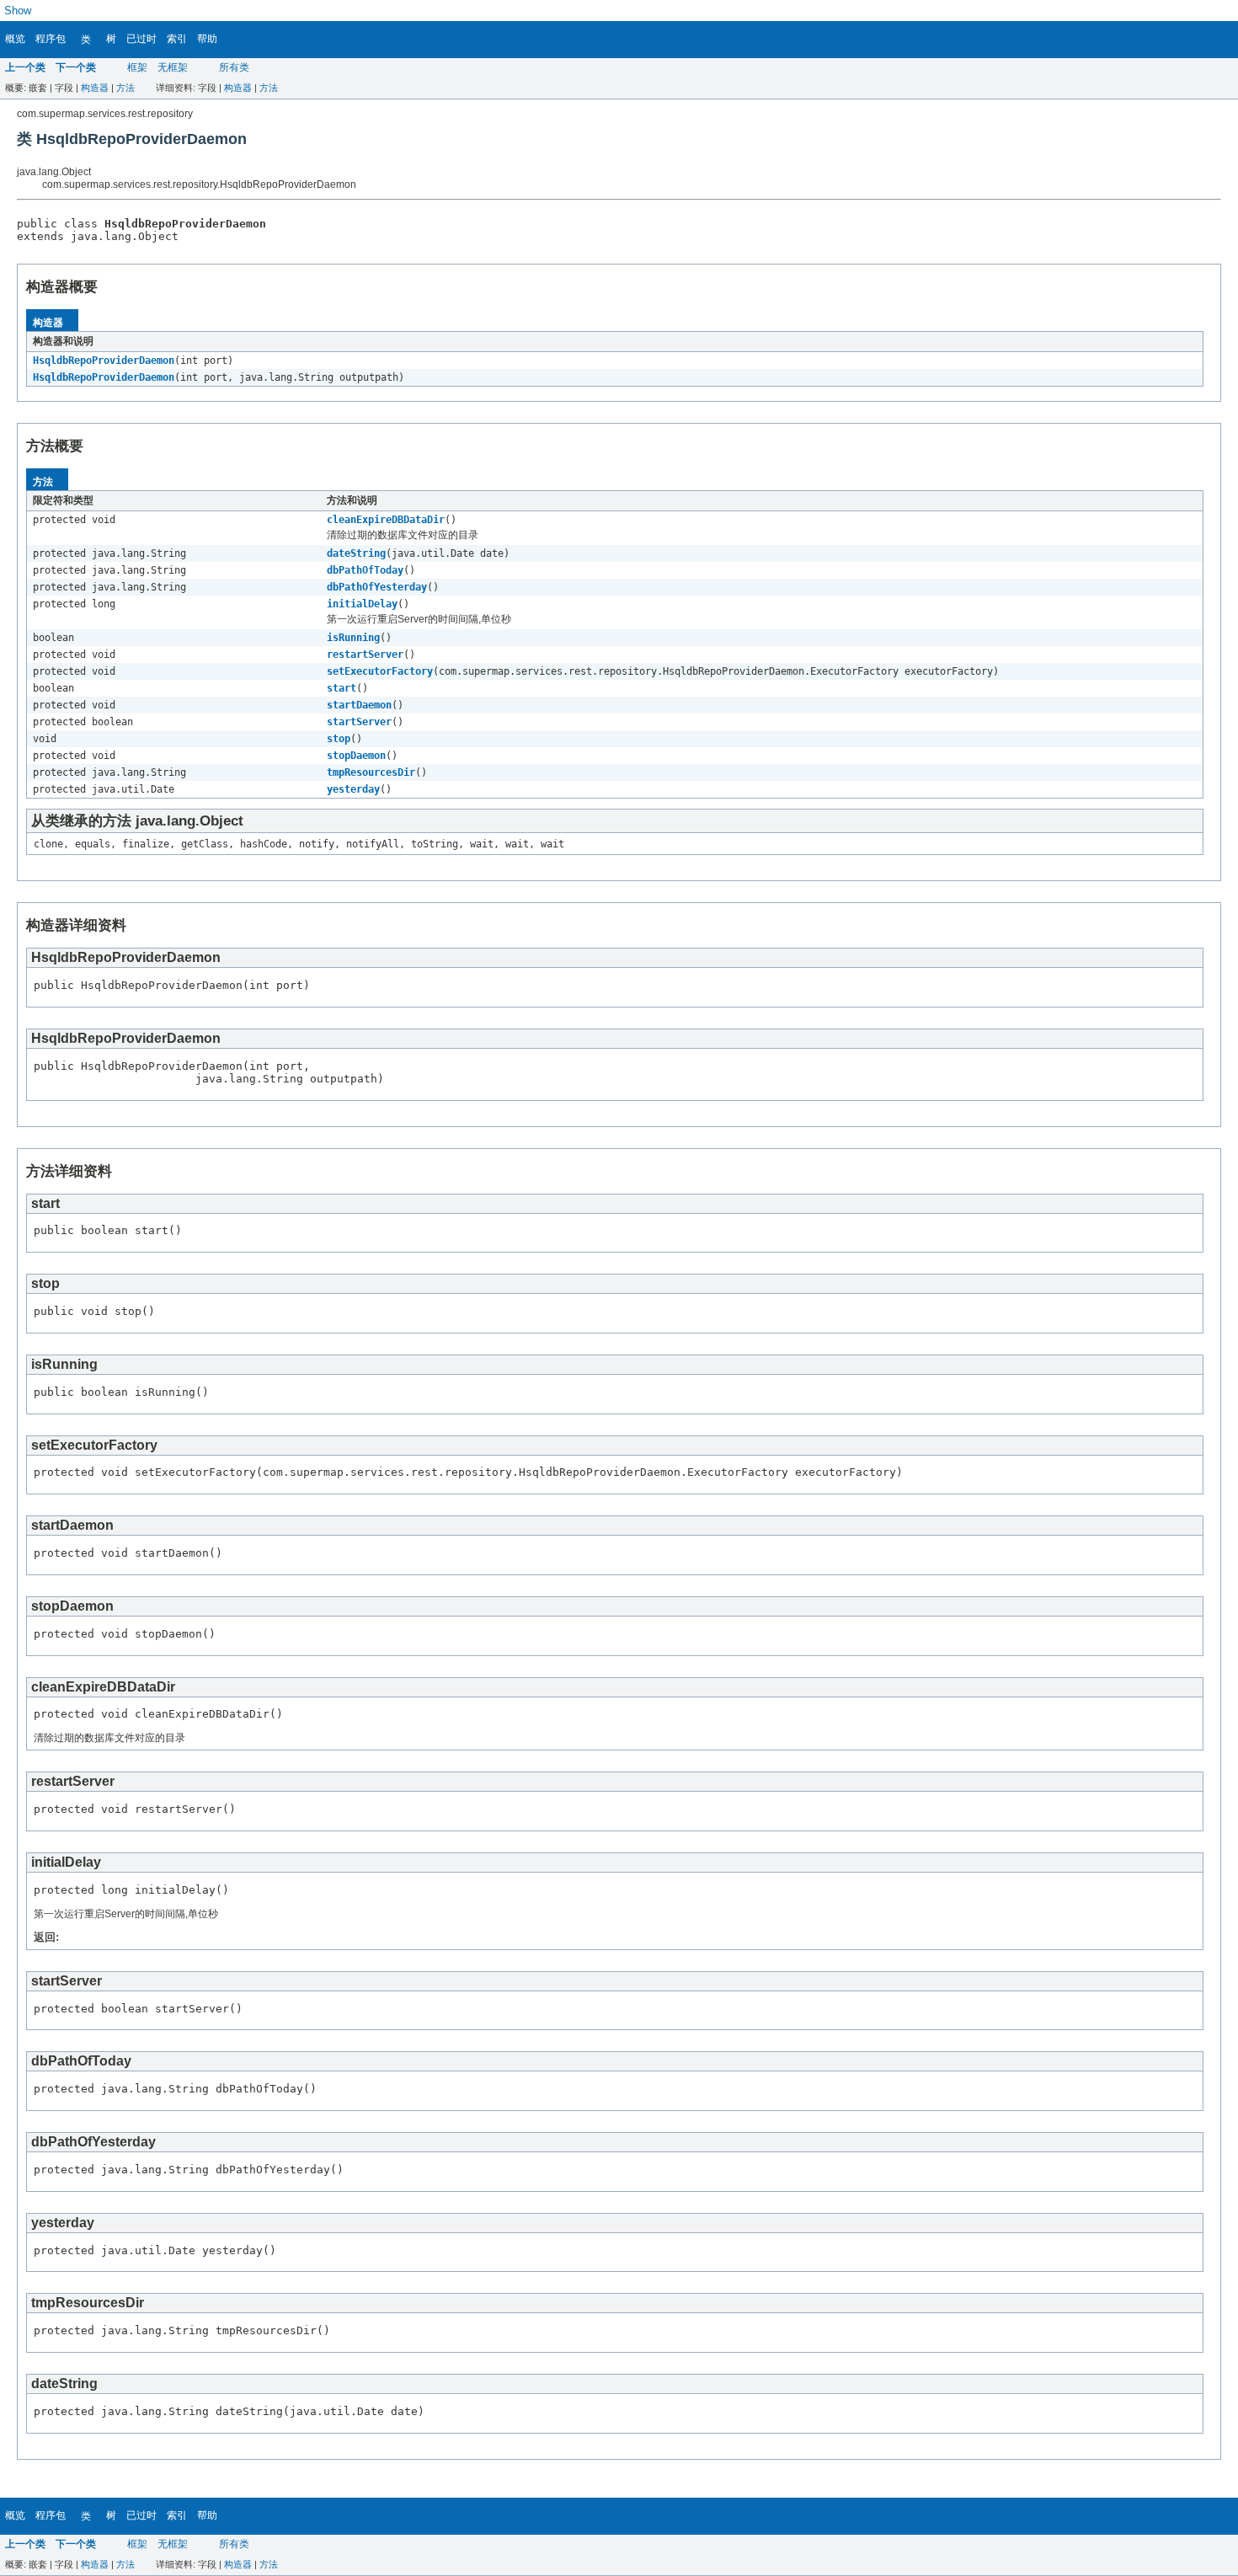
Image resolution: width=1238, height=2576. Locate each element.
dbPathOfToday (365, 570)
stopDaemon (356, 756)
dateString (356, 553)
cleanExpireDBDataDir (386, 520)
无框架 (173, 67)
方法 (125, 88)
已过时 (141, 39)
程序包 (51, 39)
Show (18, 11)
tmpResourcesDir (371, 772)
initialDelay (362, 604)
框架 (137, 67)
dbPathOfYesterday (377, 587)
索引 (177, 39)
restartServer (365, 655)
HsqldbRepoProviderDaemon (104, 361)
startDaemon (359, 705)
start (342, 688)
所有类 (234, 67)
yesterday (353, 789)
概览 (15, 39)
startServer (359, 722)
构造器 (95, 88)
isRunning (353, 638)
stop (339, 739)
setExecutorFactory (380, 671)
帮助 (207, 39)
